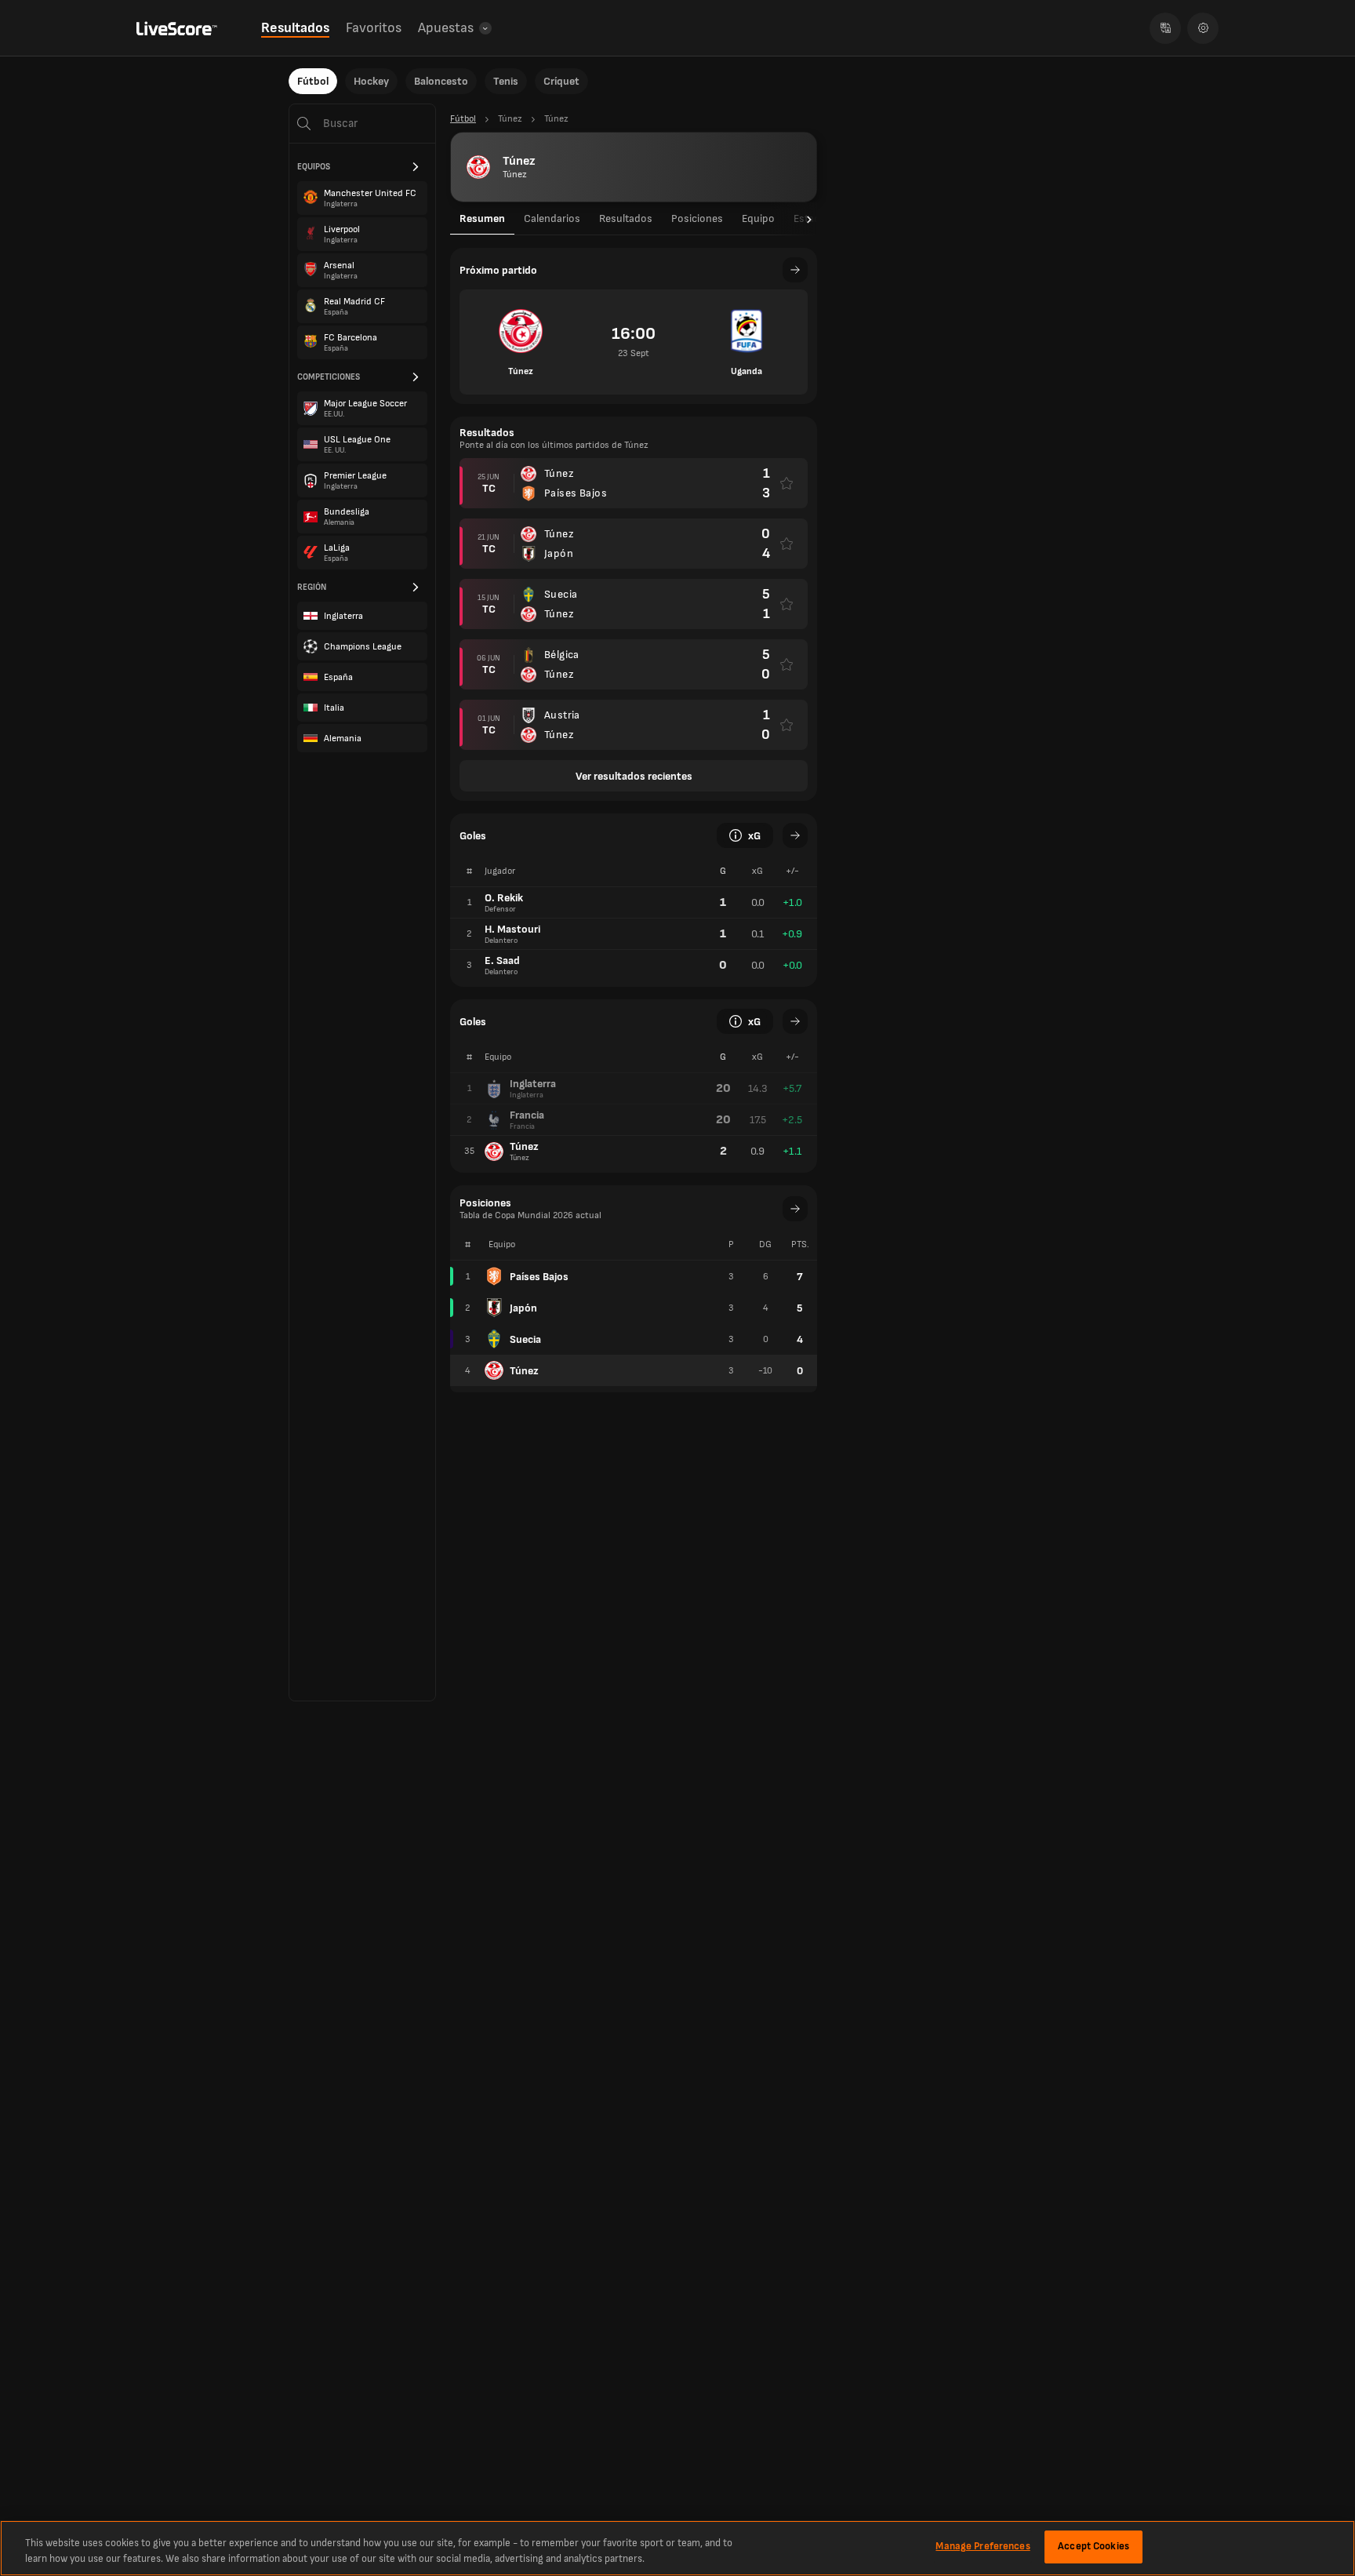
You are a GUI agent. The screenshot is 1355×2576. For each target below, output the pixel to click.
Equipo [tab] (758, 218)
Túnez (524, 1371)
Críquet (561, 81)
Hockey (371, 81)
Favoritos (374, 28)
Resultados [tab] (626, 218)
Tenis (506, 81)
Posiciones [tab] (697, 218)
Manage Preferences (983, 2546)
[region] (677, 2548)
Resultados (295, 28)
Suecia (525, 1339)
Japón (523, 1308)
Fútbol (313, 81)
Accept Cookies (1093, 2546)
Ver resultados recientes (634, 776)
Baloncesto (441, 81)
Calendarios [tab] (552, 218)
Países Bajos (539, 1277)
